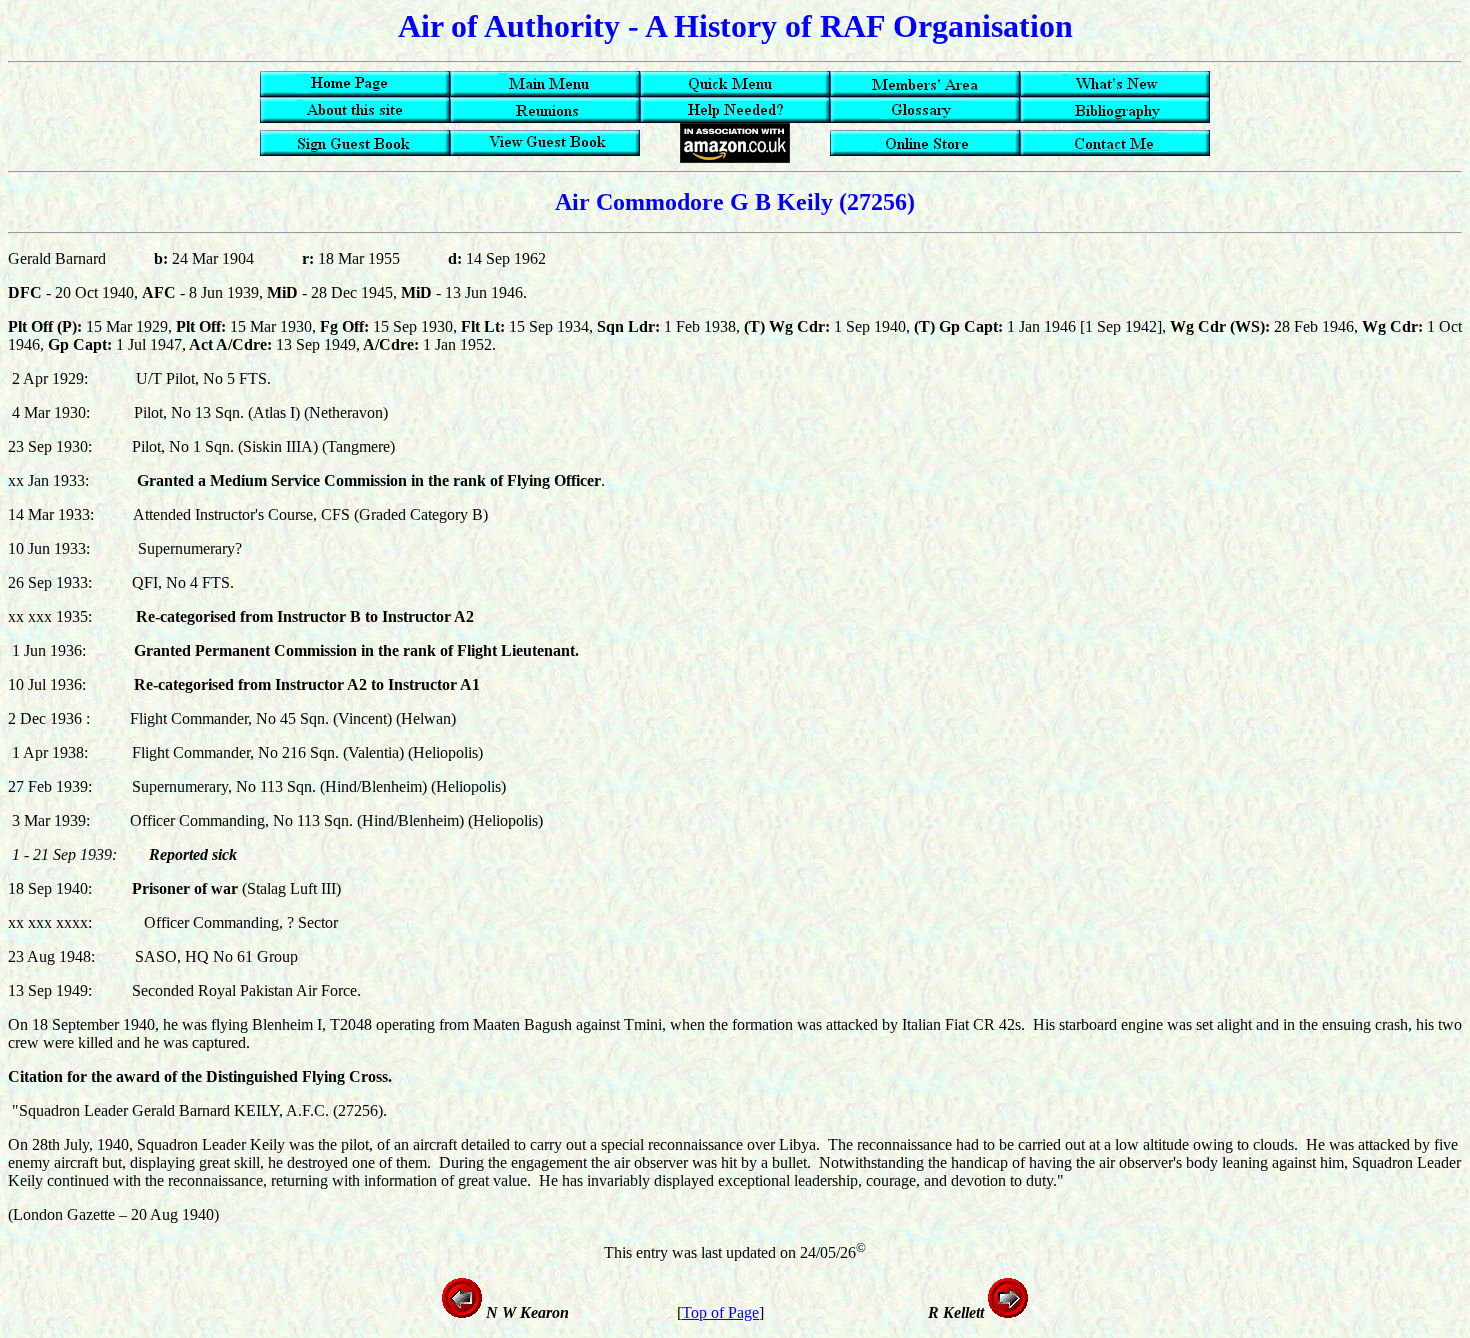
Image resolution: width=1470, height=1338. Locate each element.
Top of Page (720, 1312)
